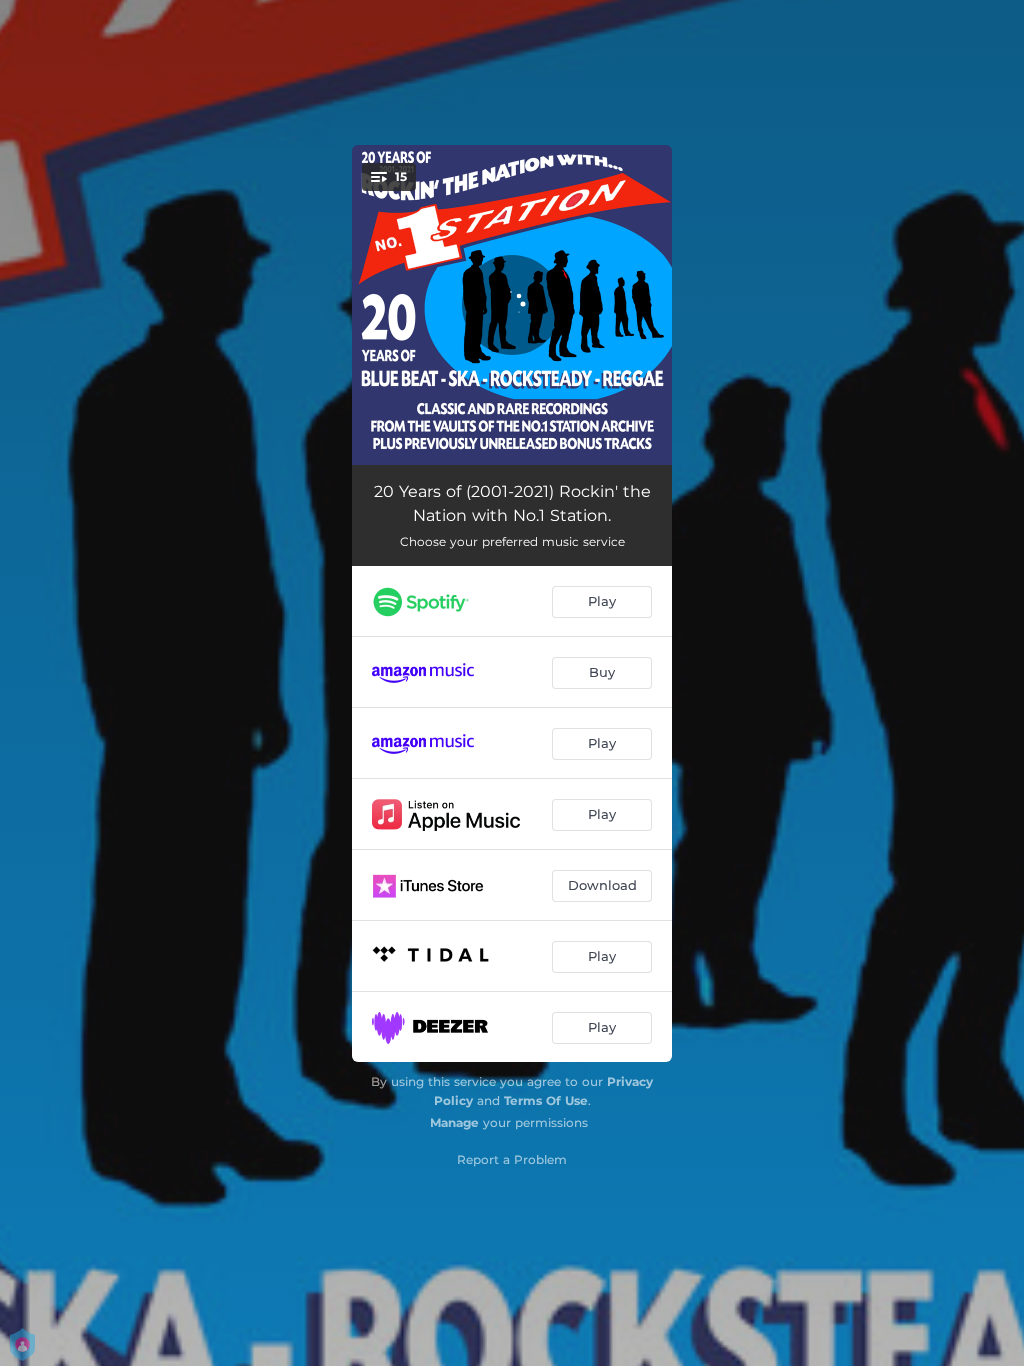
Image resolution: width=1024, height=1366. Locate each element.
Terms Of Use (546, 1100)
